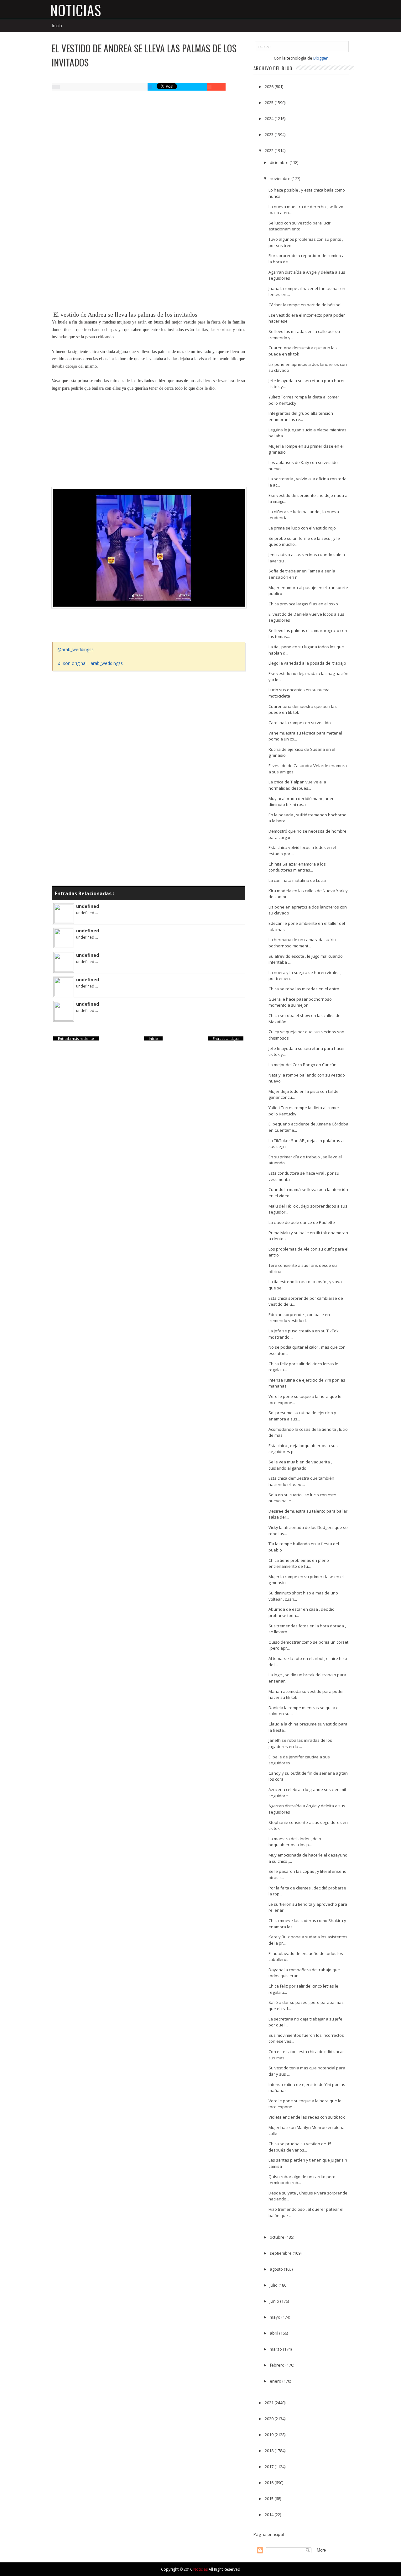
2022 (270, 150)
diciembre (280, 162)
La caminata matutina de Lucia (297, 880)
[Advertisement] (148, 143)
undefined (88, 906)
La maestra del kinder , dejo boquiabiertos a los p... (295, 1842)
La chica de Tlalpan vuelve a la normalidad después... (297, 785)
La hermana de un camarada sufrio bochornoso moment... (302, 943)
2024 (270, 119)
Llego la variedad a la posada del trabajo (307, 663)
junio (275, 2301)
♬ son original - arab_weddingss (90, 663)
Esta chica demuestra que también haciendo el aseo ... (301, 1481)
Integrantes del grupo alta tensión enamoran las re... (301, 416)
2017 (270, 2467)
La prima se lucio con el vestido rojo (302, 528)
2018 (270, 2451)
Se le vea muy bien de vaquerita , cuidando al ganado (300, 1465)
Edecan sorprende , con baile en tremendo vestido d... (299, 1318)
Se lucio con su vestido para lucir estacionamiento (299, 226)
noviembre (281, 178)
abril (274, 2333)
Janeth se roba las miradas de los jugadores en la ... (300, 1743)
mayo (276, 2317)
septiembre (281, 2253)
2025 (270, 103)
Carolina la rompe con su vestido (300, 723)
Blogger (320, 58)
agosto (277, 2269)
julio (274, 2285)
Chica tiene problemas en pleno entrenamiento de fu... (299, 1563)
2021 (270, 2403)
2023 (270, 134)
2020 (270, 2419)
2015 (270, 2499)
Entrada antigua (226, 1038)
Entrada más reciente (76, 1038)
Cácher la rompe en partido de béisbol (305, 305)
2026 (270, 87)
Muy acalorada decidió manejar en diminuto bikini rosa (302, 802)
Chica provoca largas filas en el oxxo (303, 604)
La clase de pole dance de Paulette (302, 1222)
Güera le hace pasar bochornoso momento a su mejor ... (300, 1002)
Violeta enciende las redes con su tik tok (307, 2117)
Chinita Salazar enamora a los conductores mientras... (297, 867)
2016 (270, 2483)
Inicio (57, 25)
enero (276, 2381)
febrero (278, 2365)
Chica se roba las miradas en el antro (304, 989)
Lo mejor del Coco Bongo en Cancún (302, 1065)
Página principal (269, 2534)
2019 (270, 2435)
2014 (270, 2515)
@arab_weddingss (76, 649)
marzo (276, 2349)
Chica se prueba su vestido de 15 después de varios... (300, 2147)
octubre (278, 2237)
